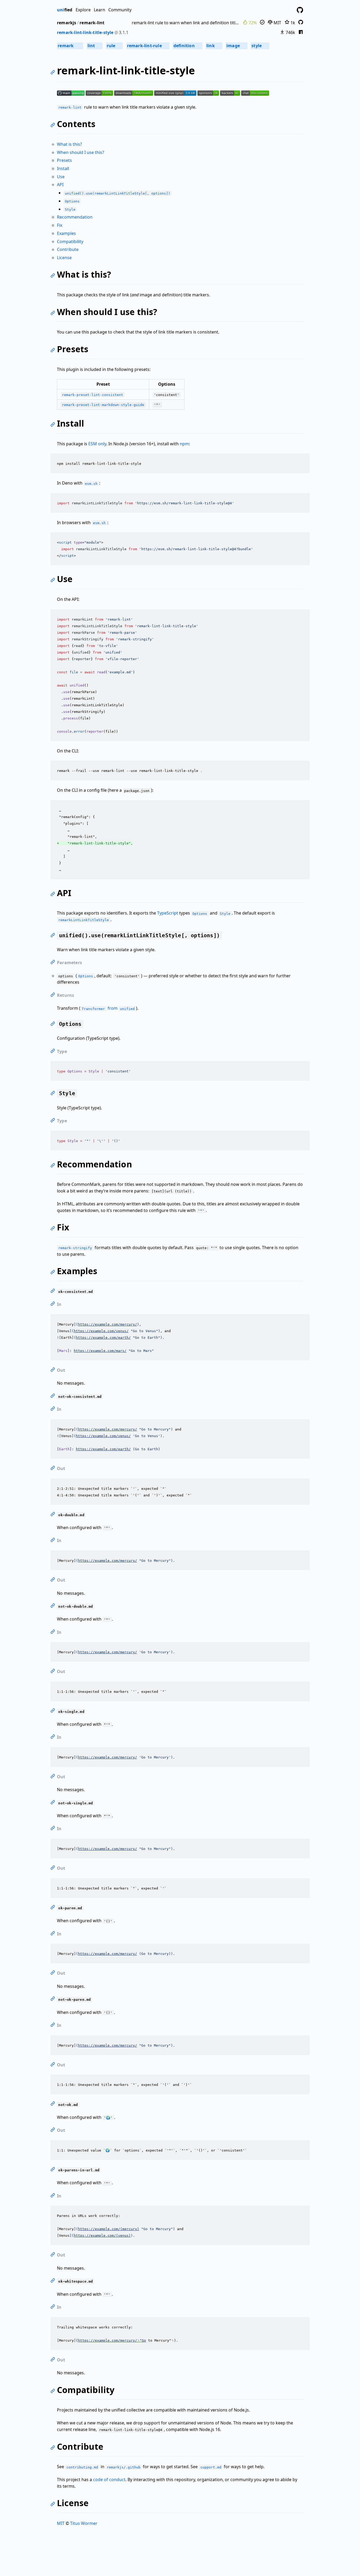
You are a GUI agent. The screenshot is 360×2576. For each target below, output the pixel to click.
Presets (64, 160)
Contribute (68, 249)
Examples (66, 233)
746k (290, 32)
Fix (60, 225)
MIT (277, 23)
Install (63, 168)
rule (114, 46)
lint (94, 46)
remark (70, 46)
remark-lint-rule (147, 46)
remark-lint (92, 23)
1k (292, 23)
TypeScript (168, 913)
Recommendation (75, 217)
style (260, 46)
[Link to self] (54, 73)
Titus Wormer (84, 2523)
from (108, 1008)
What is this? (69, 144)
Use (61, 177)
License (64, 258)
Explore (83, 10)
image (236, 46)
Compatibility (70, 241)
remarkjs (67, 23)
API (60, 185)
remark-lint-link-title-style (85, 32)
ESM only (97, 444)
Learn (99, 10)
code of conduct (109, 2480)
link (214, 46)
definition (187, 46)
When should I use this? (81, 152)
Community (120, 10)
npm (184, 444)
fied (65, 10)
